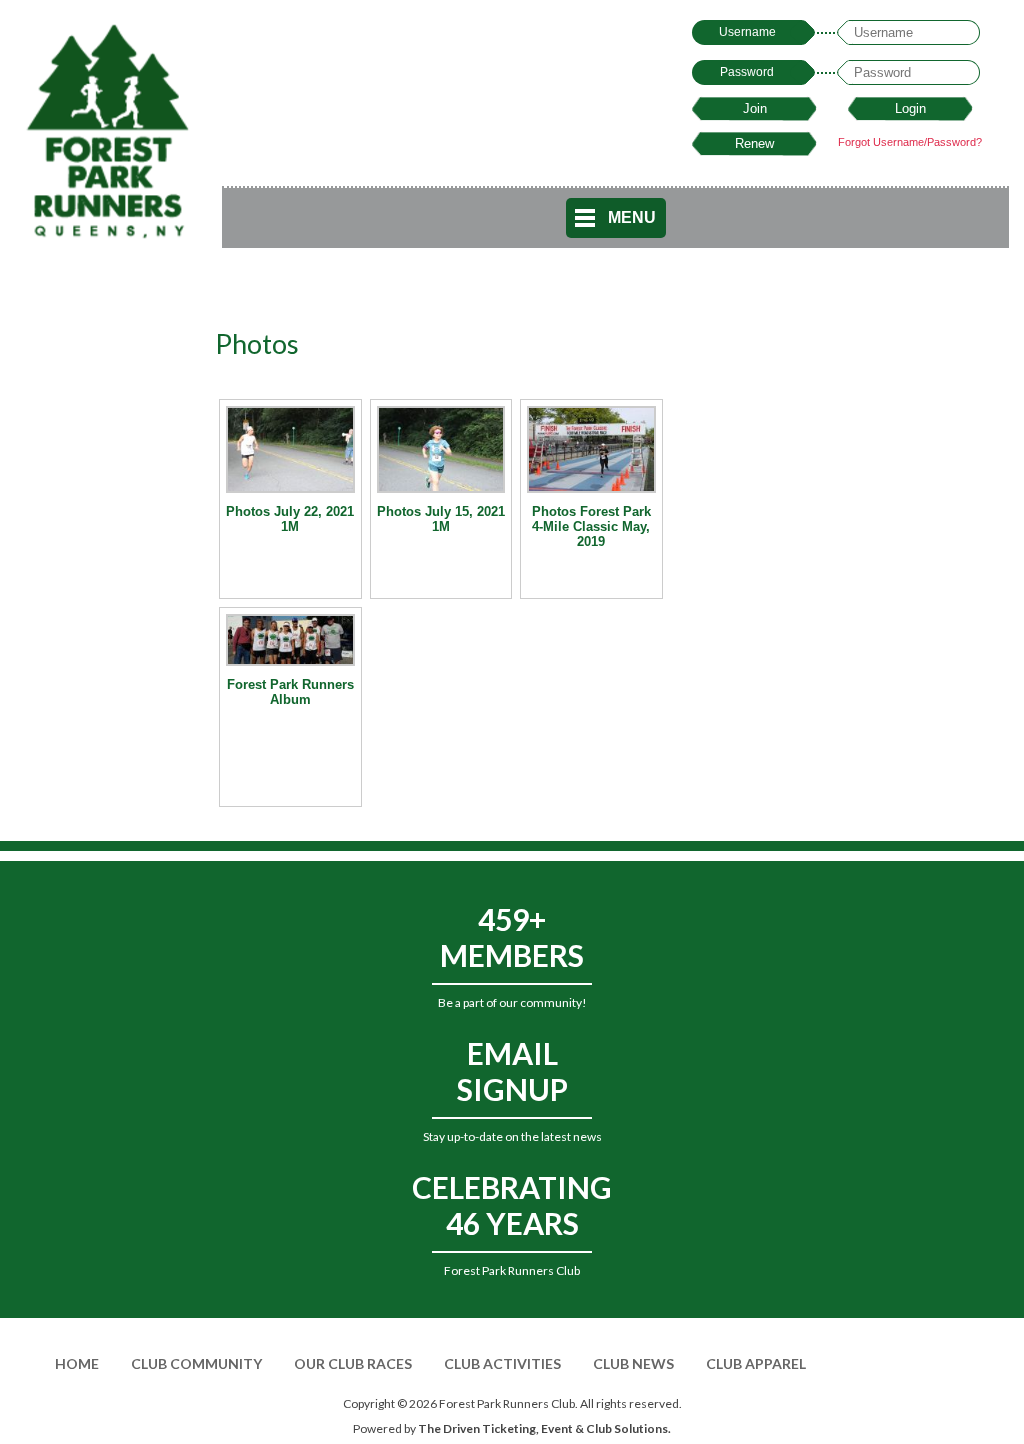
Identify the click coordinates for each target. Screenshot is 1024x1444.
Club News (633, 1363)
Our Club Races (353, 1363)
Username (747, 32)
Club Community (196, 1363)
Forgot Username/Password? (910, 142)
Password (747, 72)
